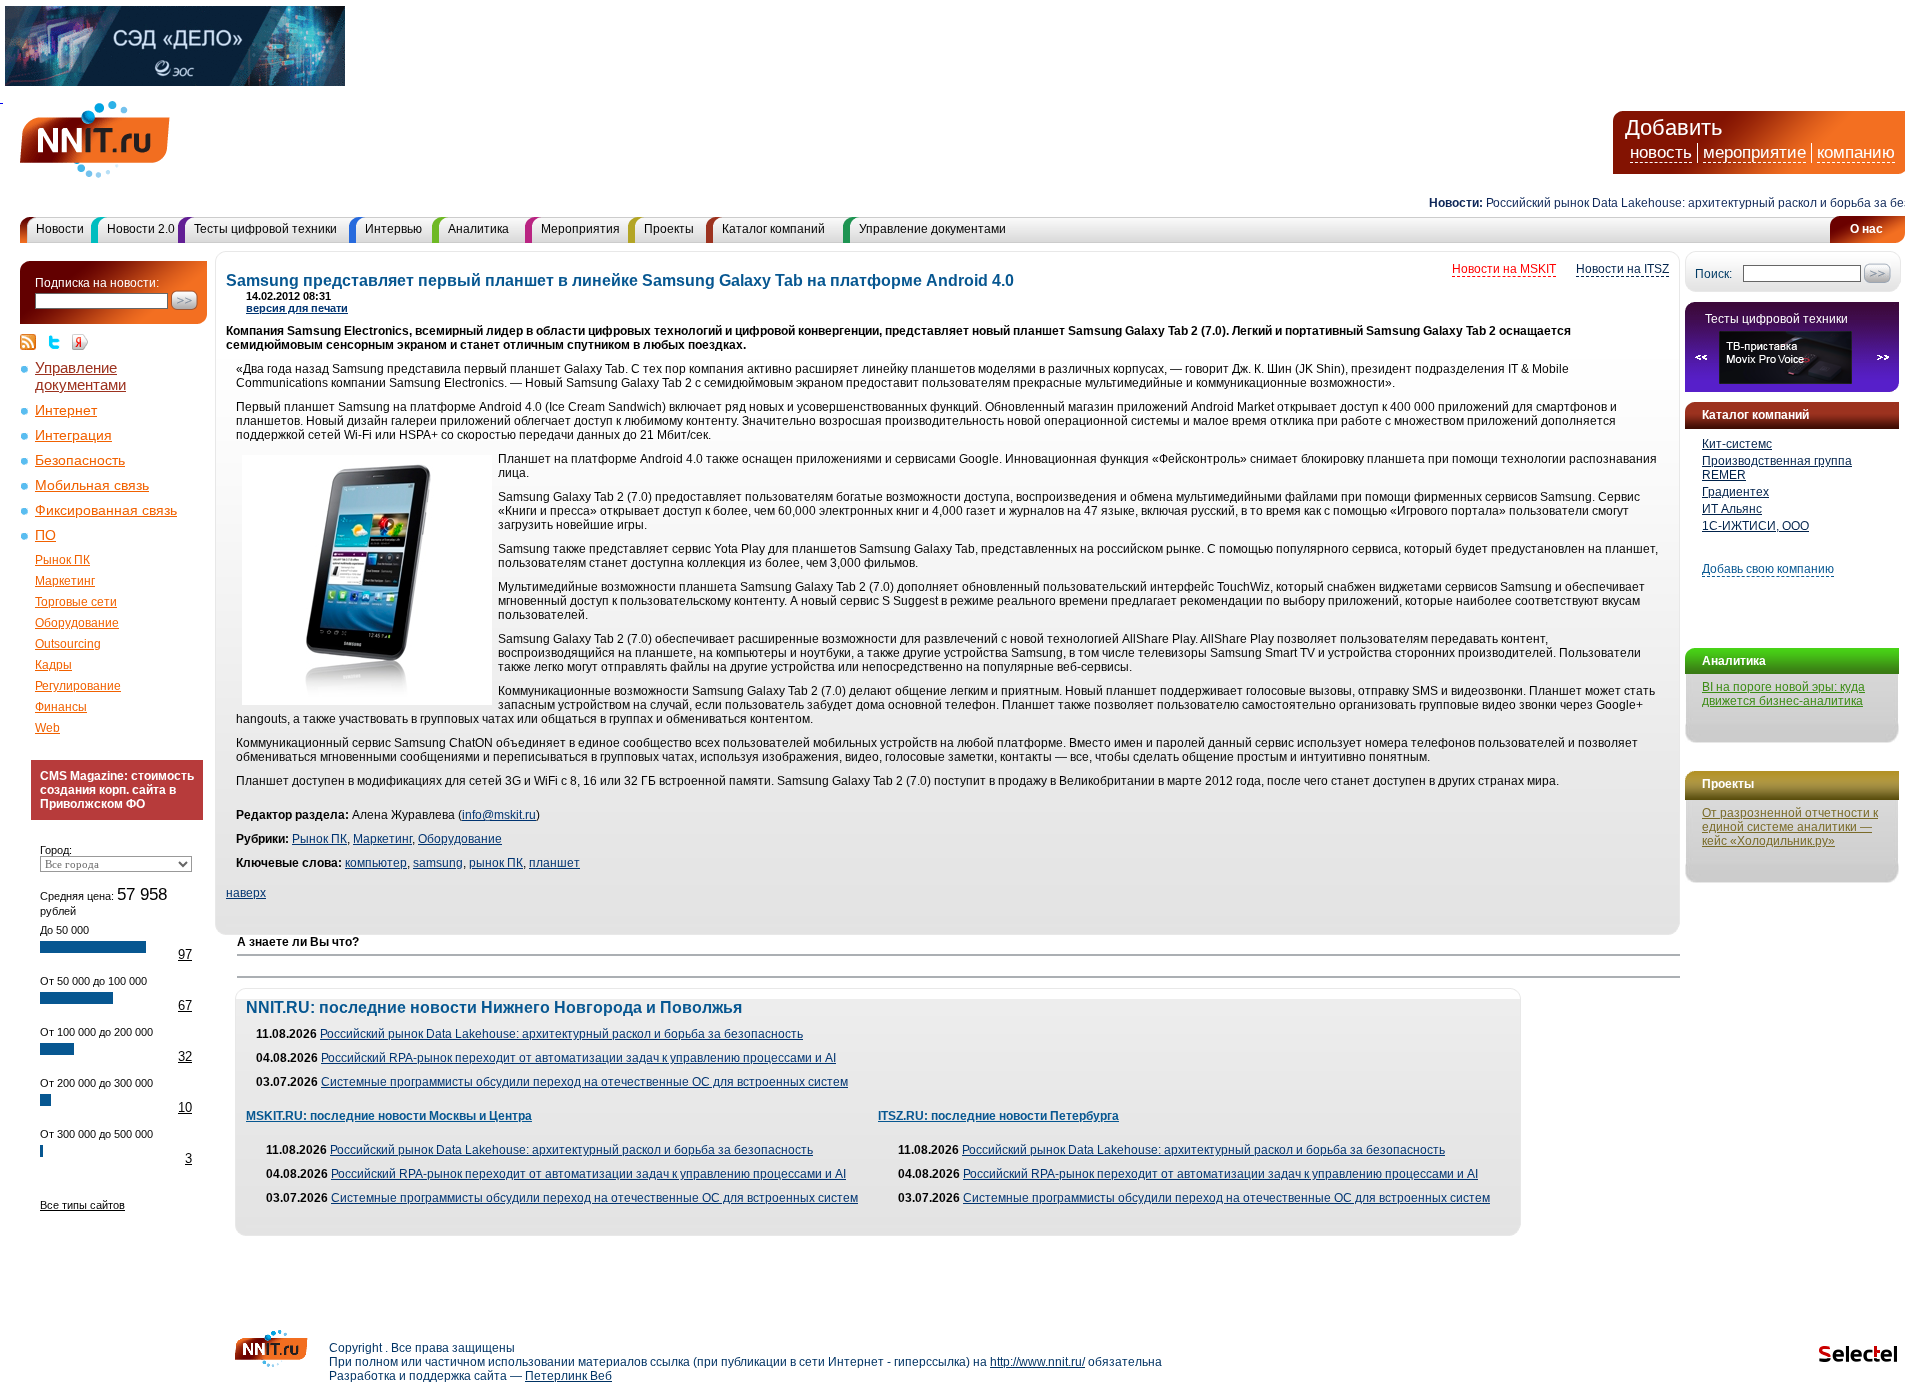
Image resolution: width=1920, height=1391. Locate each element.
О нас (1866, 229)
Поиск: (1713, 274)
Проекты (669, 229)
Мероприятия (580, 229)
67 (185, 1005)
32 (185, 1056)
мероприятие (1754, 152)
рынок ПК (496, 863)
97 (185, 954)
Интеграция (73, 435)
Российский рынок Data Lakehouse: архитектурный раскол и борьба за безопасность (561, 1034)
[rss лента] (33, 342)
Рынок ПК (62, 560)
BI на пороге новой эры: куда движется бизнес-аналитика (1783, 694)
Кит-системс (1737, 444)
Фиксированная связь (106, 510)
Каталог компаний (773, 229)
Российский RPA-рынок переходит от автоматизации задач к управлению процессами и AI (578, 1058)
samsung (438, 863)
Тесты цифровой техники (265, 229)
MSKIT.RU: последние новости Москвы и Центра (389, 1116)
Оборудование (77, 623)
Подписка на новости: (97, 283)
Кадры (53, 665)
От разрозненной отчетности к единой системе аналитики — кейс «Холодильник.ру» (1790, 827)
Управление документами (932, 229)
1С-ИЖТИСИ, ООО (1755, 526)
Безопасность (80, 460)
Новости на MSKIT (1504, 269)
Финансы (61, 707)
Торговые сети (76, 602)
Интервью (393, 229)
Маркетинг (65, 581)
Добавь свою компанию (1768, 569)
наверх (246, 893)
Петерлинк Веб (568, 1376)
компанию (1856, 152)
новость (1661, 152)
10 (185, 1107)
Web (47, 728)
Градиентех (1735, 492)
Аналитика (478, 229)
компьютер (376, 863)
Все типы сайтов (82, 1205)
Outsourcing (68, 644)
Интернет (66, 410)
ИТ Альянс (1732, 509)
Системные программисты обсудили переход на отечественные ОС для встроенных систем (584, 1082)
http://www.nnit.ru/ (1037, 1362)
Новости (60, 229)
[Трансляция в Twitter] (59, 342)
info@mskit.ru (499, 815)
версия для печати (297, 308)
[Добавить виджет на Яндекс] (80, 342)
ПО (45, 535)
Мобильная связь (92, 485)
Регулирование (78, 686)
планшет (554, 863)
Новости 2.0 (141, 229)
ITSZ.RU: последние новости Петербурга (998, 1116)
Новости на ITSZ (1622, 269)
